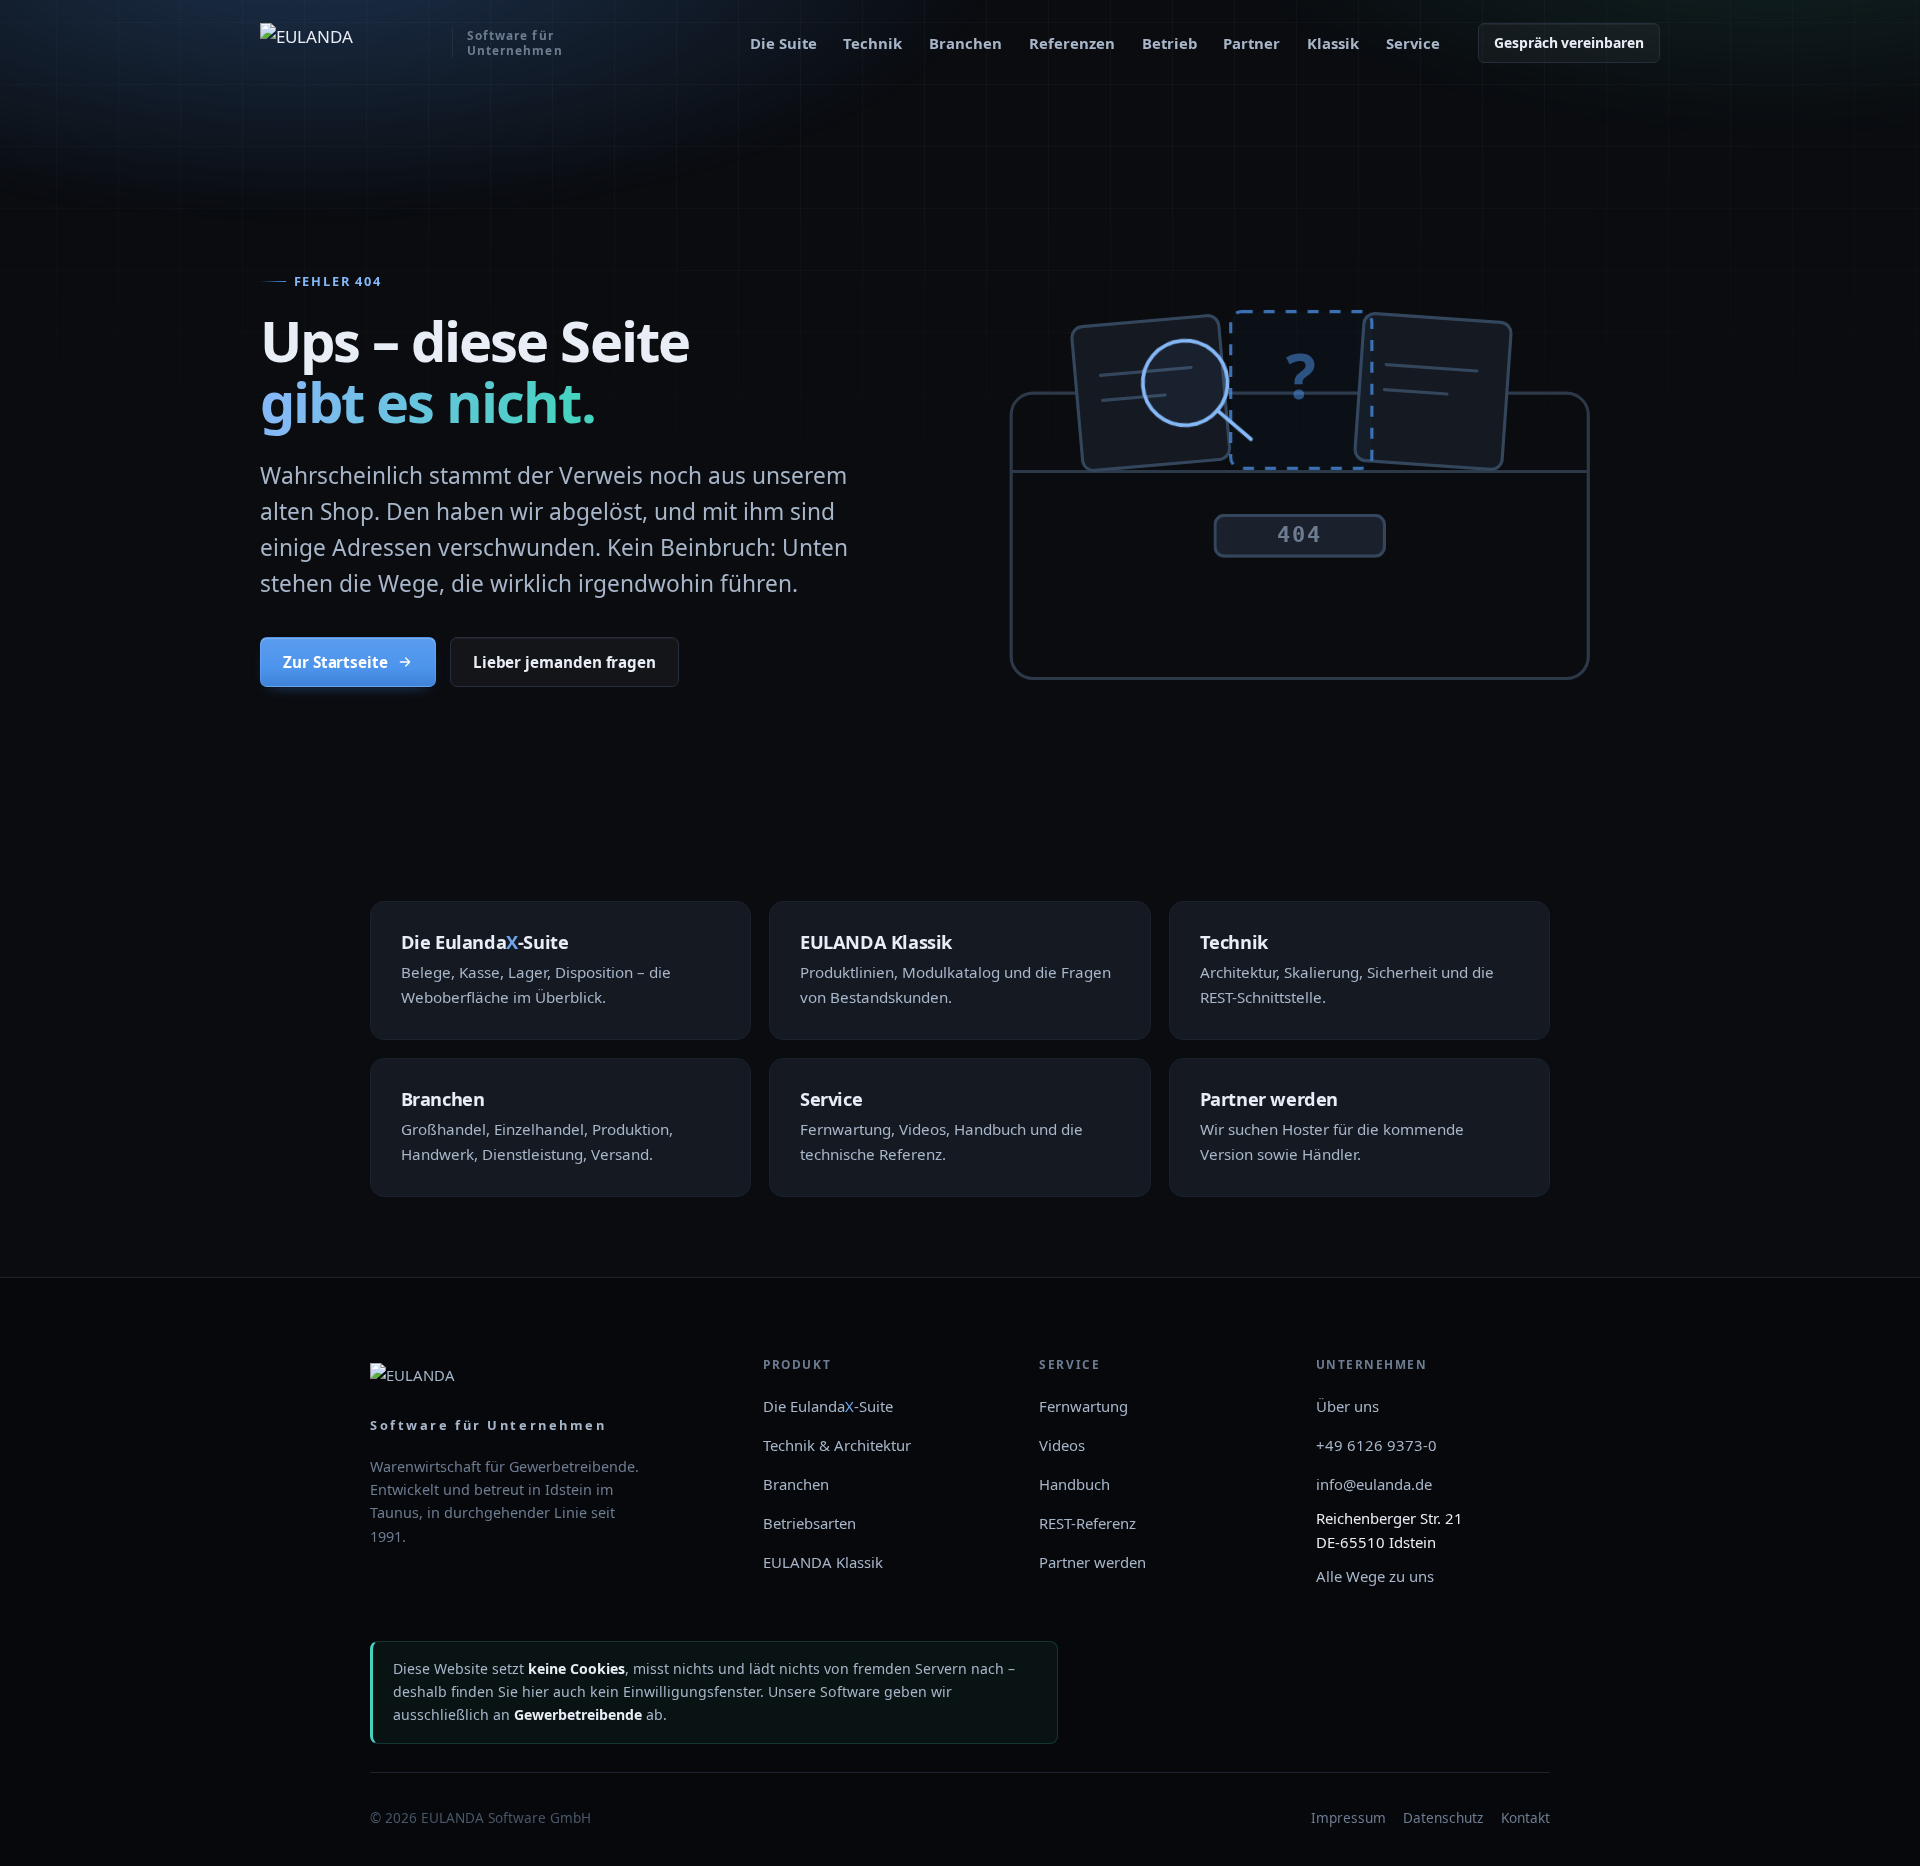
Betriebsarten (809, 1523)
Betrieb (1169, 43)
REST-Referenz (1087, 1523)
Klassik (1333, 43)
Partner (1251, 43)
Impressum (1348, 1817)
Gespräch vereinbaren (1569, 42)
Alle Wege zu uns (1375, 1576)
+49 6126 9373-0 (1376, 1445)
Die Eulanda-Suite (828, 1406)
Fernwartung (1083, 1406)
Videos (1062, 1445)
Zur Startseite (335, 662)
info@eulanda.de (1374, 1484)
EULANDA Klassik (823, 1562)
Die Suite (783, 43)
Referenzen (1072, 43)
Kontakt (1525, 1817)
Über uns (1347, 1406)
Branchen (965, 43)
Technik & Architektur (837, 1445)
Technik (872, 43)
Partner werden (1092, 1562)
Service (1413, 43)
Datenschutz (1443, 1817)
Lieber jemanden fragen (564, 662)
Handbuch (1074, 1484)
